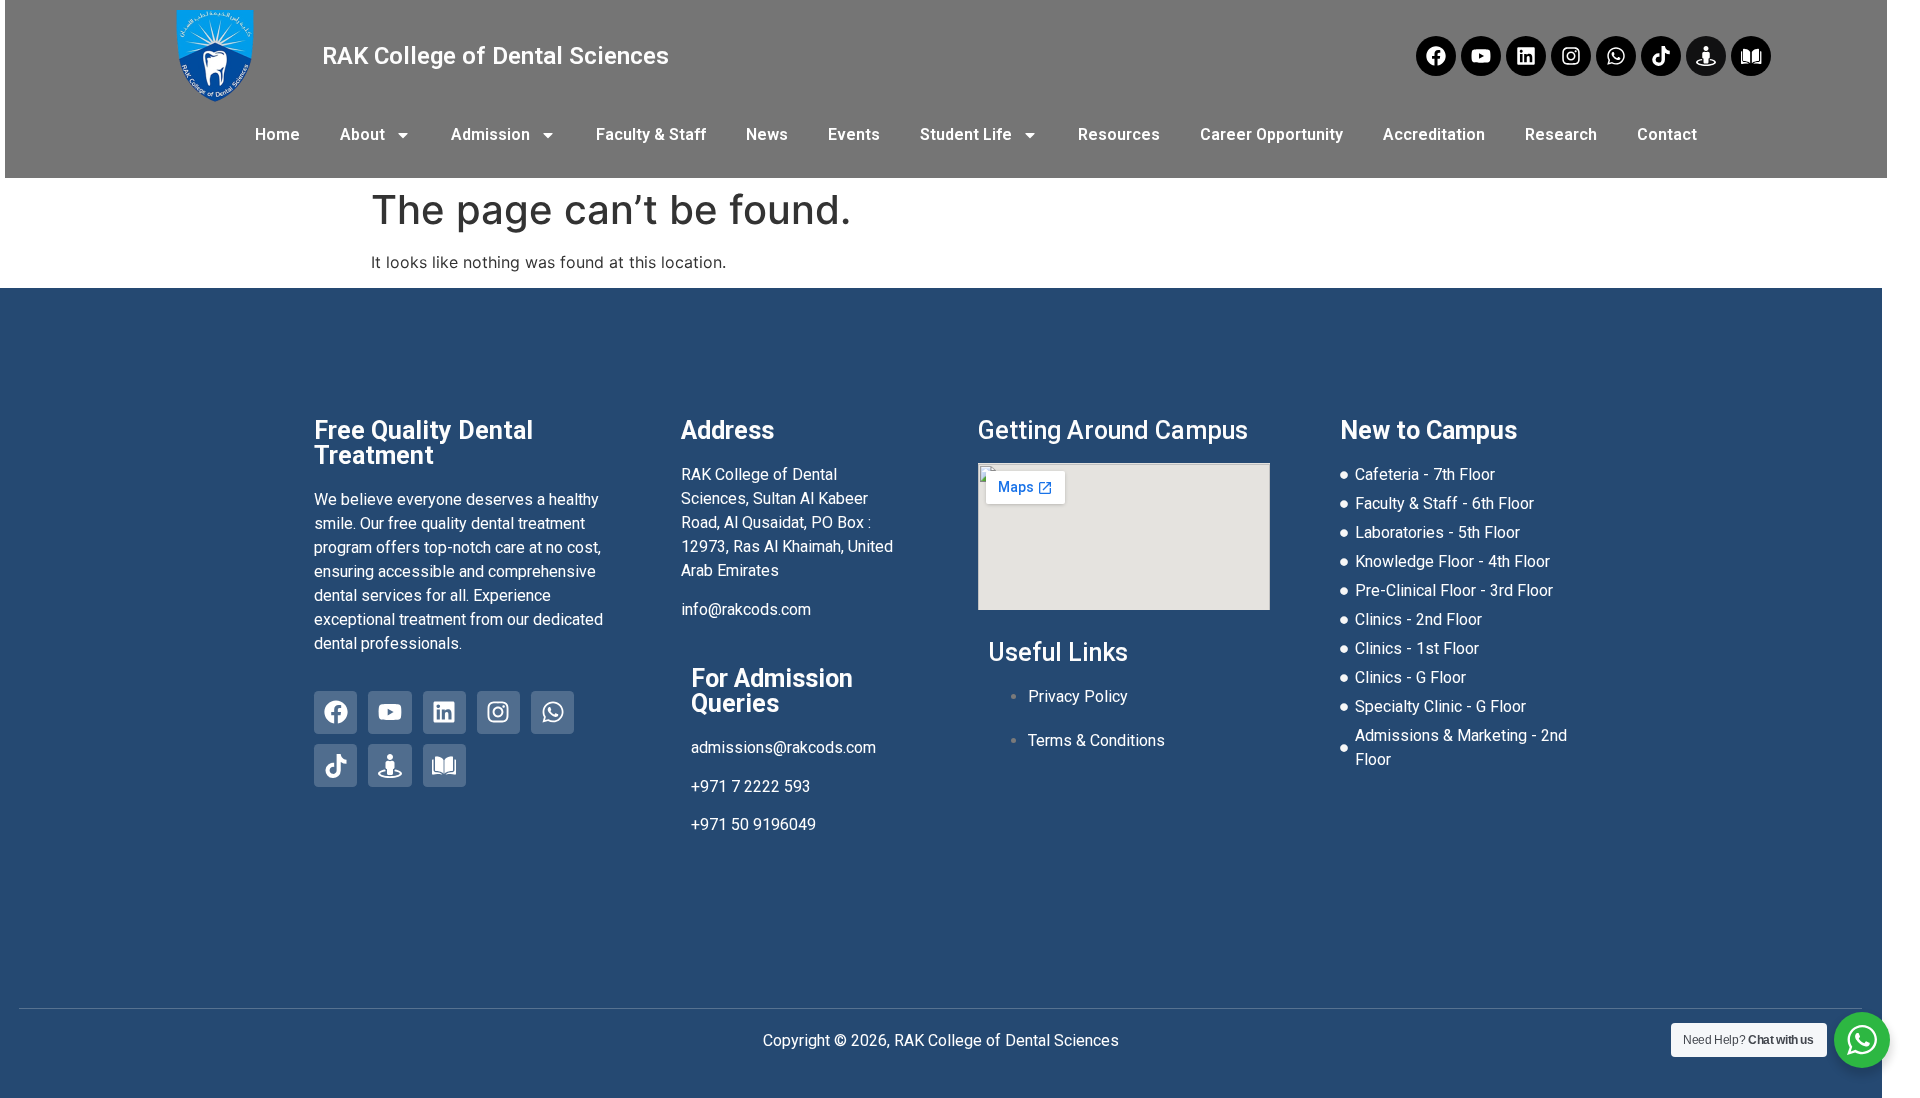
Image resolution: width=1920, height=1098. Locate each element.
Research (1561, 134)
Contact (1667, 134)
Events (854, 134)
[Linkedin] (1526, 56)
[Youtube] (1481, 56)
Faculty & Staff (651, 134)
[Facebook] (1436, 56)
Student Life (966, 134)
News (767, 134)
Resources (1119, 134)
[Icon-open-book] (1751, 56)
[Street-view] (1706, 56)
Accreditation (1434, 134)
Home (277, 134)
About (362, 134)
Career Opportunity (1271, 134)
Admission (490, 134)
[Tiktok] (1661, 56)
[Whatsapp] (1616, 56)
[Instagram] (1571, 56)
